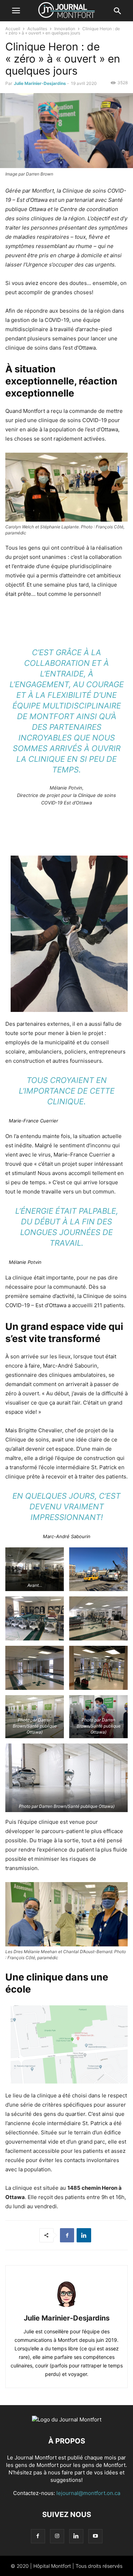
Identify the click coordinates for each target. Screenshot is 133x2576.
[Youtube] (95, 2536)
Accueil (13, 29)
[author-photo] (67, 2308)
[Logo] (67, 2419)
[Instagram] (57, 2536)
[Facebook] (67, 2235)
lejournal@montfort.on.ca (88, 2493)
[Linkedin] (84, 2235)
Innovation (65, 29)
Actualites (37, 29)
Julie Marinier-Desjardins (40, 83)
